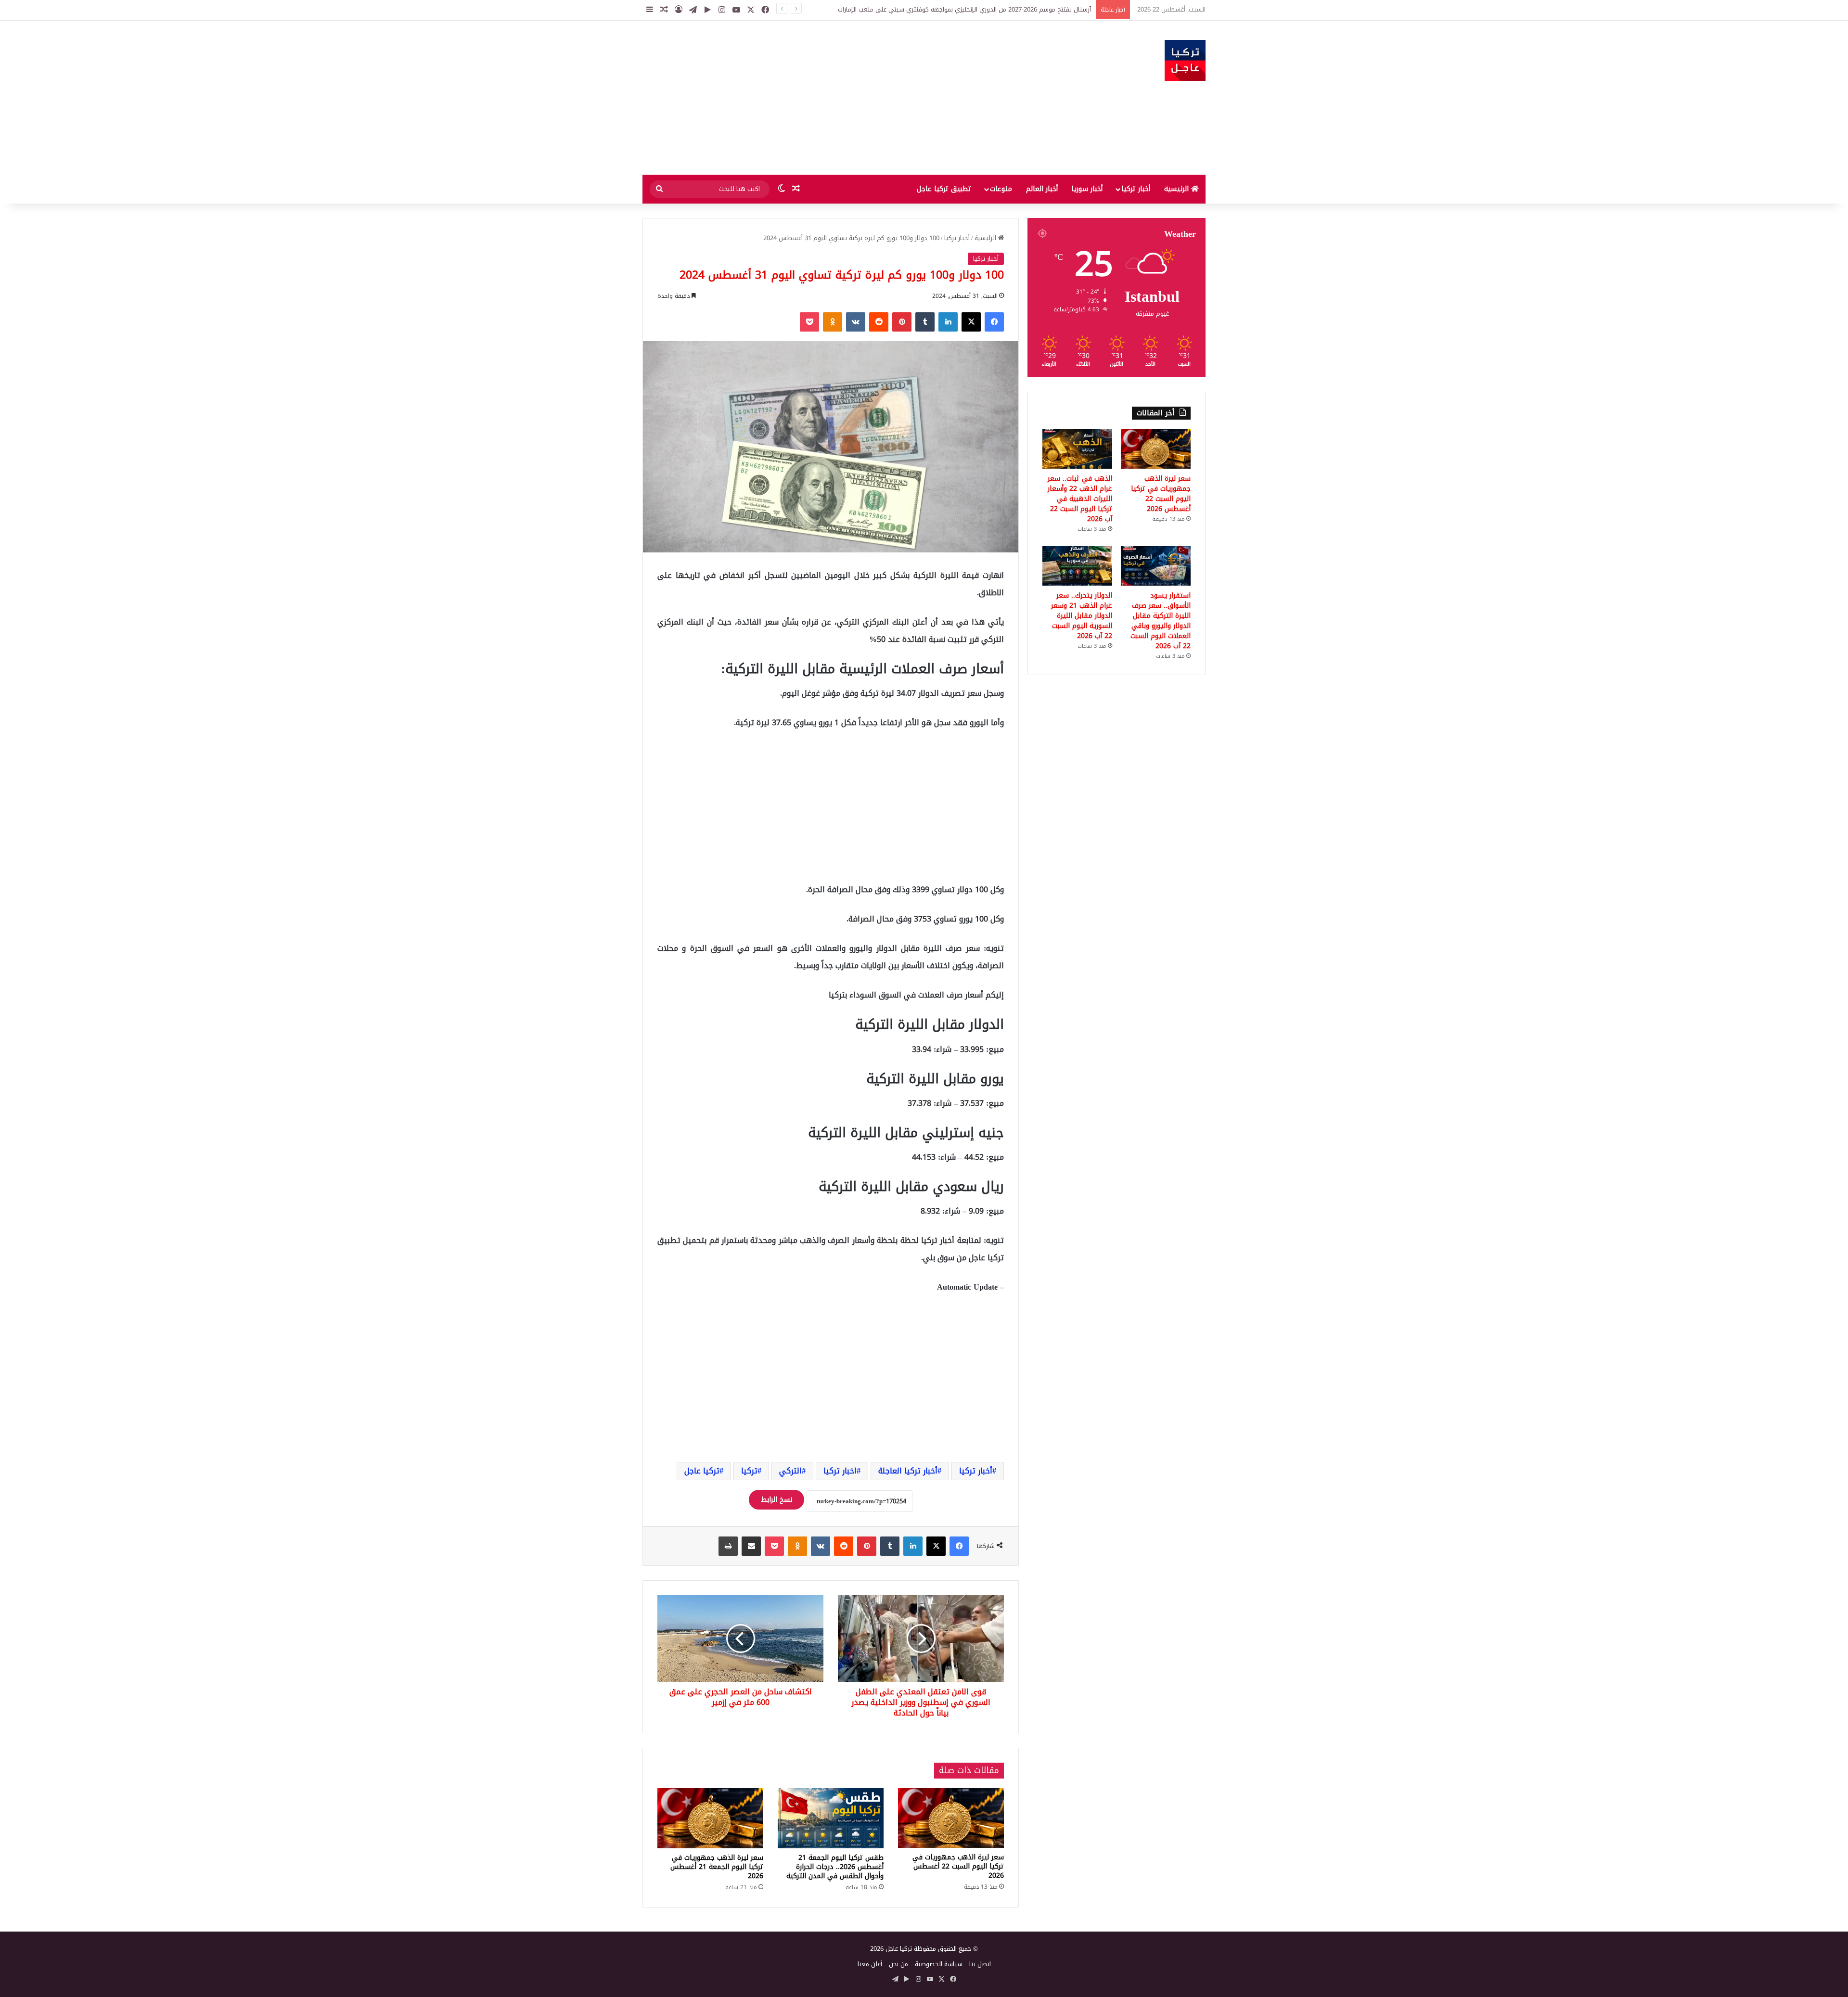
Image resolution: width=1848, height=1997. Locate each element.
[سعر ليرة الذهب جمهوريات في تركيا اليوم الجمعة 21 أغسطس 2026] (710, 1818)
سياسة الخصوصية (939, 1964)
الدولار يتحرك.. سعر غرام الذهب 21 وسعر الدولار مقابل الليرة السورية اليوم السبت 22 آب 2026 (1082, 616)
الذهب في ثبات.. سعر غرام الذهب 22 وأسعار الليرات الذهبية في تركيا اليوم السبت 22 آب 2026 (1080, 499)
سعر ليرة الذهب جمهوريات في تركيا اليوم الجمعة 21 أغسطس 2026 (717, 1867)
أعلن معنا (870, 1964)
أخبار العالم (1042, 189)
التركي (790, 1471)
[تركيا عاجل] (1185, 60)
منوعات (1001, 189)
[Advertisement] (828, 98)
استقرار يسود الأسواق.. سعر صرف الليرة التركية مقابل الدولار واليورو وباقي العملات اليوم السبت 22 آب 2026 (1161, 621)
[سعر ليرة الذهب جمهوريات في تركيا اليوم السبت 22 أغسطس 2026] (951, 1818)
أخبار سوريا (1087, 189)
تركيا (749, 1471)
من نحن (898, 1964)
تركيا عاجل (702, 1471)
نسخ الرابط (776, 1500)
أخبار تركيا (1136, 189)
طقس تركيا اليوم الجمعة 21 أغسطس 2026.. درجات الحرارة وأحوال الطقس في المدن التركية (835, 1867)
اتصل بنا (980, 1964)
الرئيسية (1178, 189)
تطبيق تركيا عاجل (944, 189)
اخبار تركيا (840, 1471)
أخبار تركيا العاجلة (908, 1471)
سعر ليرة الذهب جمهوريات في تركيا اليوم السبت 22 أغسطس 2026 (958, 1866)
